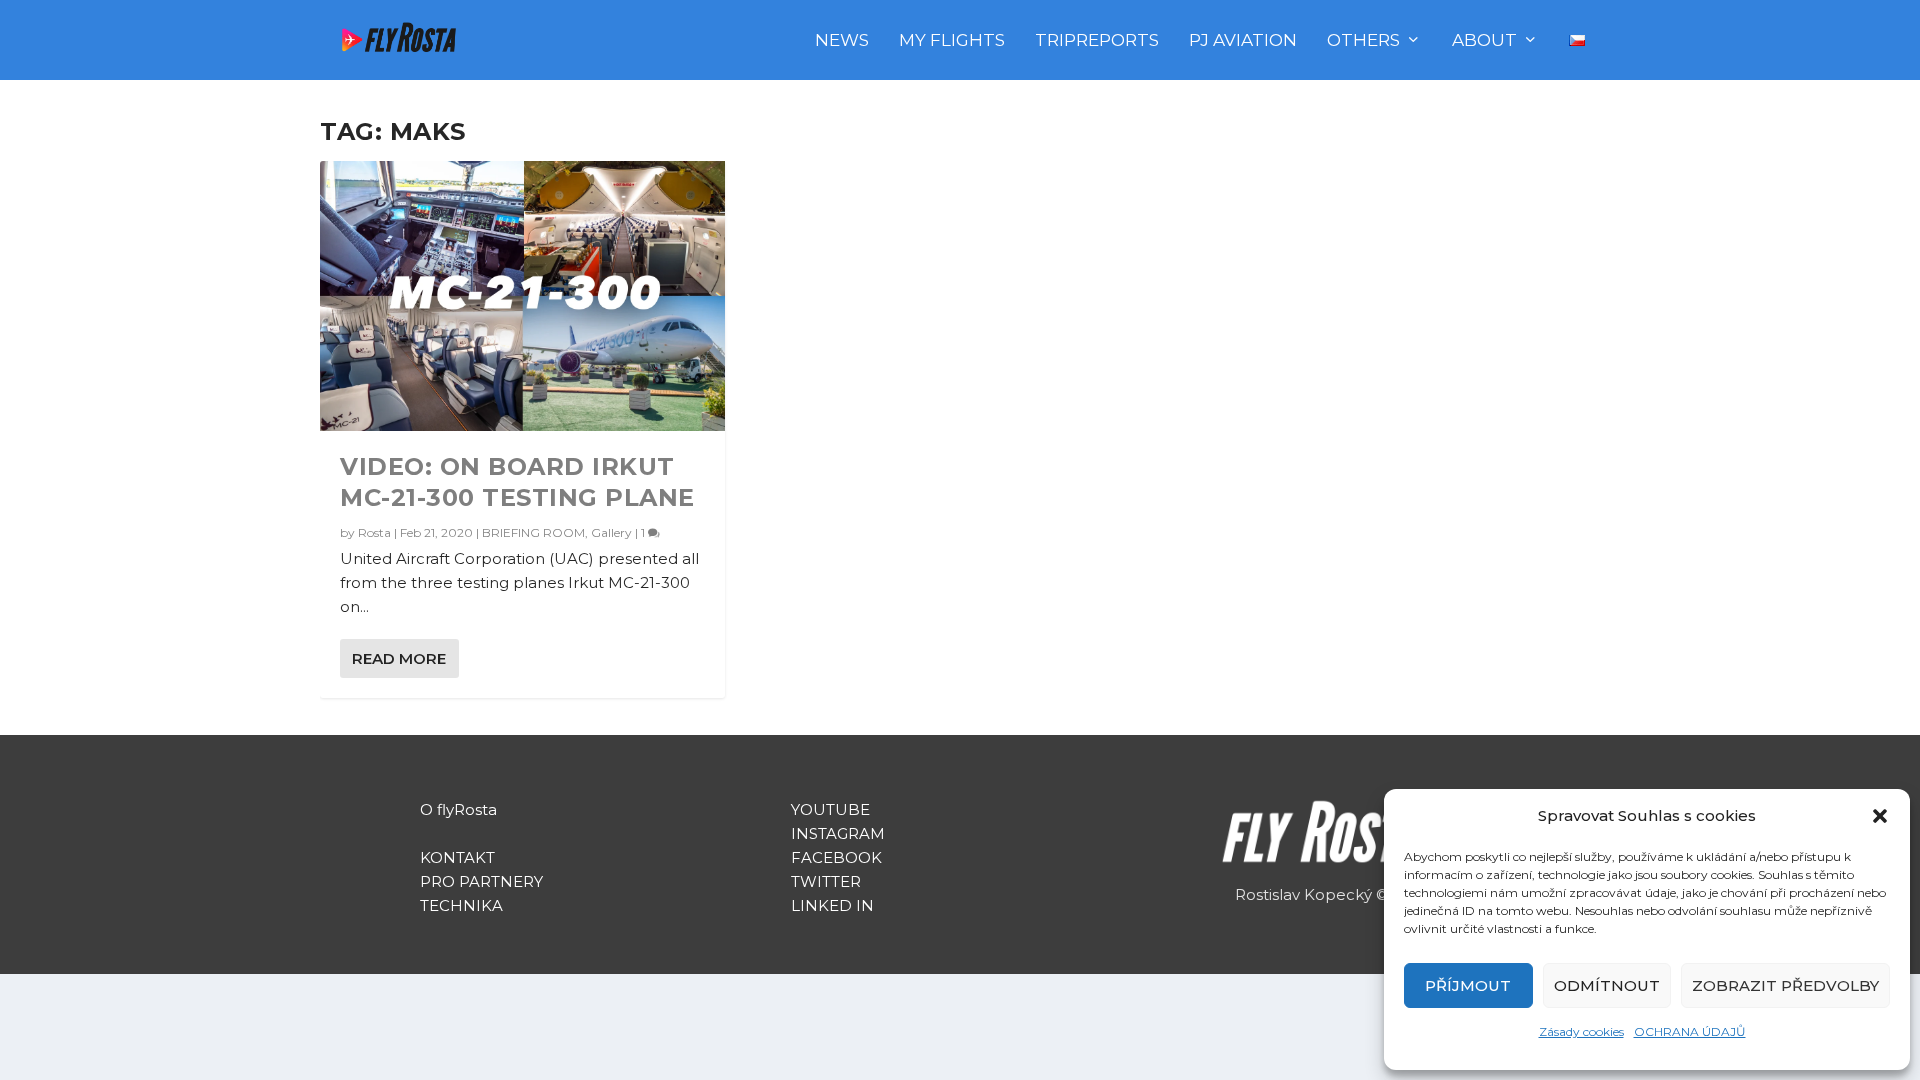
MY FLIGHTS (952, 41)
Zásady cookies (1581, 1031)
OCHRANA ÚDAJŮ (1690, 1031)
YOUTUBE (832, 809)
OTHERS (1363, 41)
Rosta (374, 532)
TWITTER (826, 881)
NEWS (842, 41)
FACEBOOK (836, 857)
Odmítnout (1607, 985)
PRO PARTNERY (481, 881)
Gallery (611, 532)
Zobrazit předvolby (1785, 985)
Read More (399, 658)
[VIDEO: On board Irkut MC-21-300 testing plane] (522, 296)
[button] (1880, 816)
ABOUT (1484, 41)
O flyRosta (458, 809)
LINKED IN (832, 905)
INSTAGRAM (838, 833)
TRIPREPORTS (1097, 41)
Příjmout (1468, 985)
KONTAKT (457, 857)
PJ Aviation (1243, 41)
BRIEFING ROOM (533, 532)
